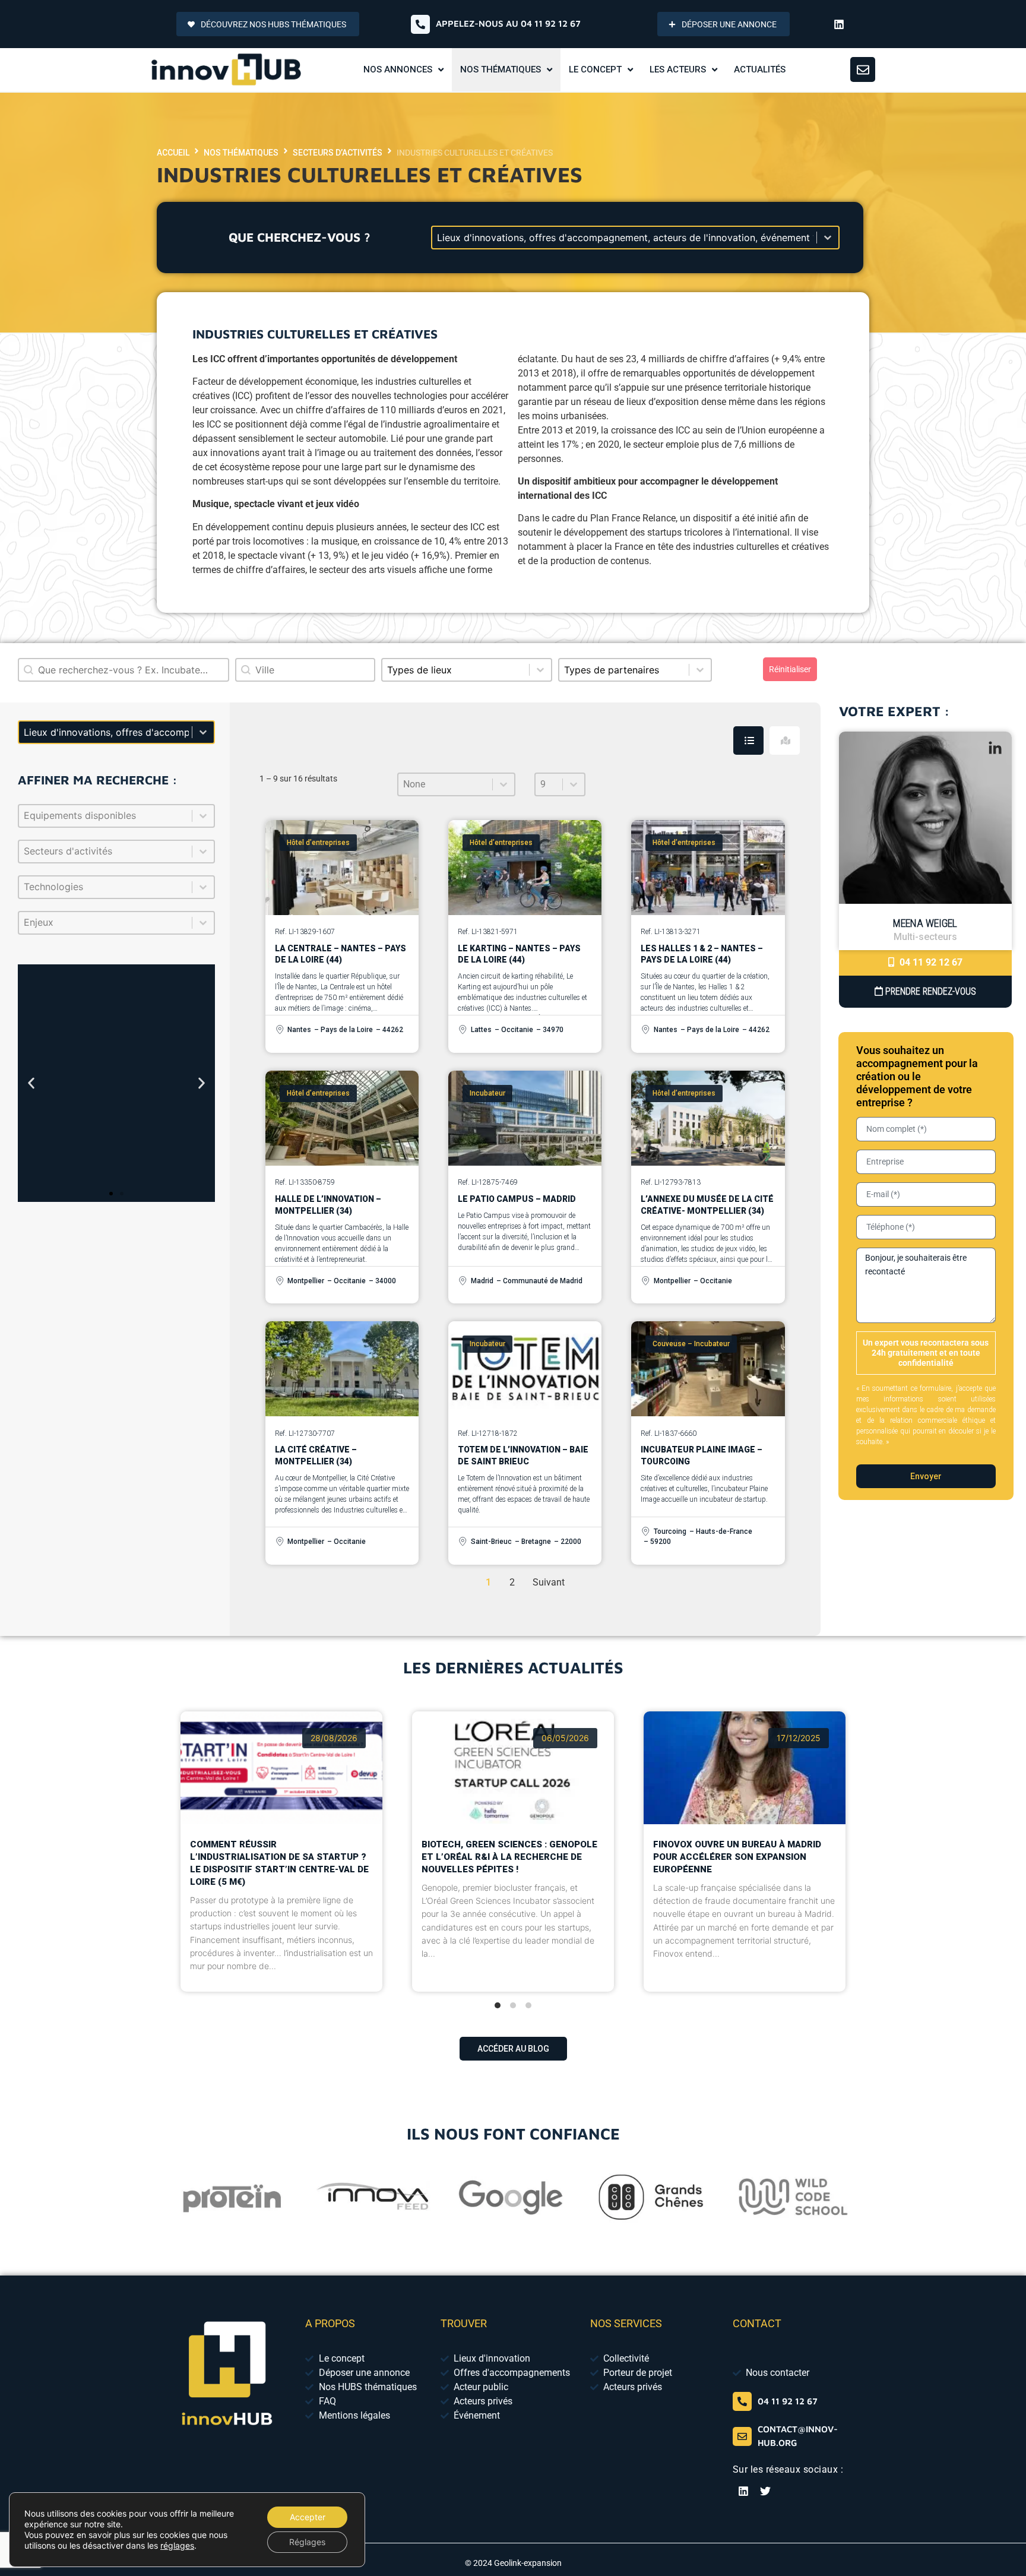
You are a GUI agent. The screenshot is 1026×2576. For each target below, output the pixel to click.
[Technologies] (116, 887)
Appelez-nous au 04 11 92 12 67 (508, 23)
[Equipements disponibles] (116, 816)
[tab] (748, 740)
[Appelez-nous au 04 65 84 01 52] (420, 24)
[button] (31, 1083)
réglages (177, 2545)
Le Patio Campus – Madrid (517, 1199)
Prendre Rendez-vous (930, 991)
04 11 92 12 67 (930, 962)
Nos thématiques (241, 153)
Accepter (308, 2517)
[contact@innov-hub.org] (742, 2436)
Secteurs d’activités (338, 153)
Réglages (307, 2542)
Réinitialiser (790, 669)
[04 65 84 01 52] (742, 2401)
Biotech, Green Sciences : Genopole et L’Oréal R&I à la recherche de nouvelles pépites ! (509, 1856)
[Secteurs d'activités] (116, 852)
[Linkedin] (839, 24)
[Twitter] (765, 2491)
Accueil (173, 153)
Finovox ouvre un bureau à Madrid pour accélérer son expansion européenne (737, 1856)
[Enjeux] (116, 923)
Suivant (549, 1582)
